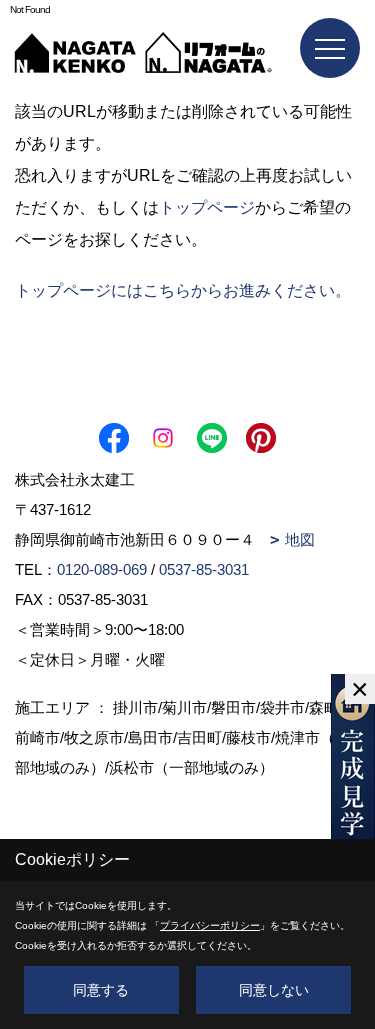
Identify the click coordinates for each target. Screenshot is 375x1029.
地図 (300, 539)
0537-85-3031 (204, 569)
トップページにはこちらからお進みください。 (183, 290)
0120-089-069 (102, 569)
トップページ (207, 207)
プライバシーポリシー (210, 925)
